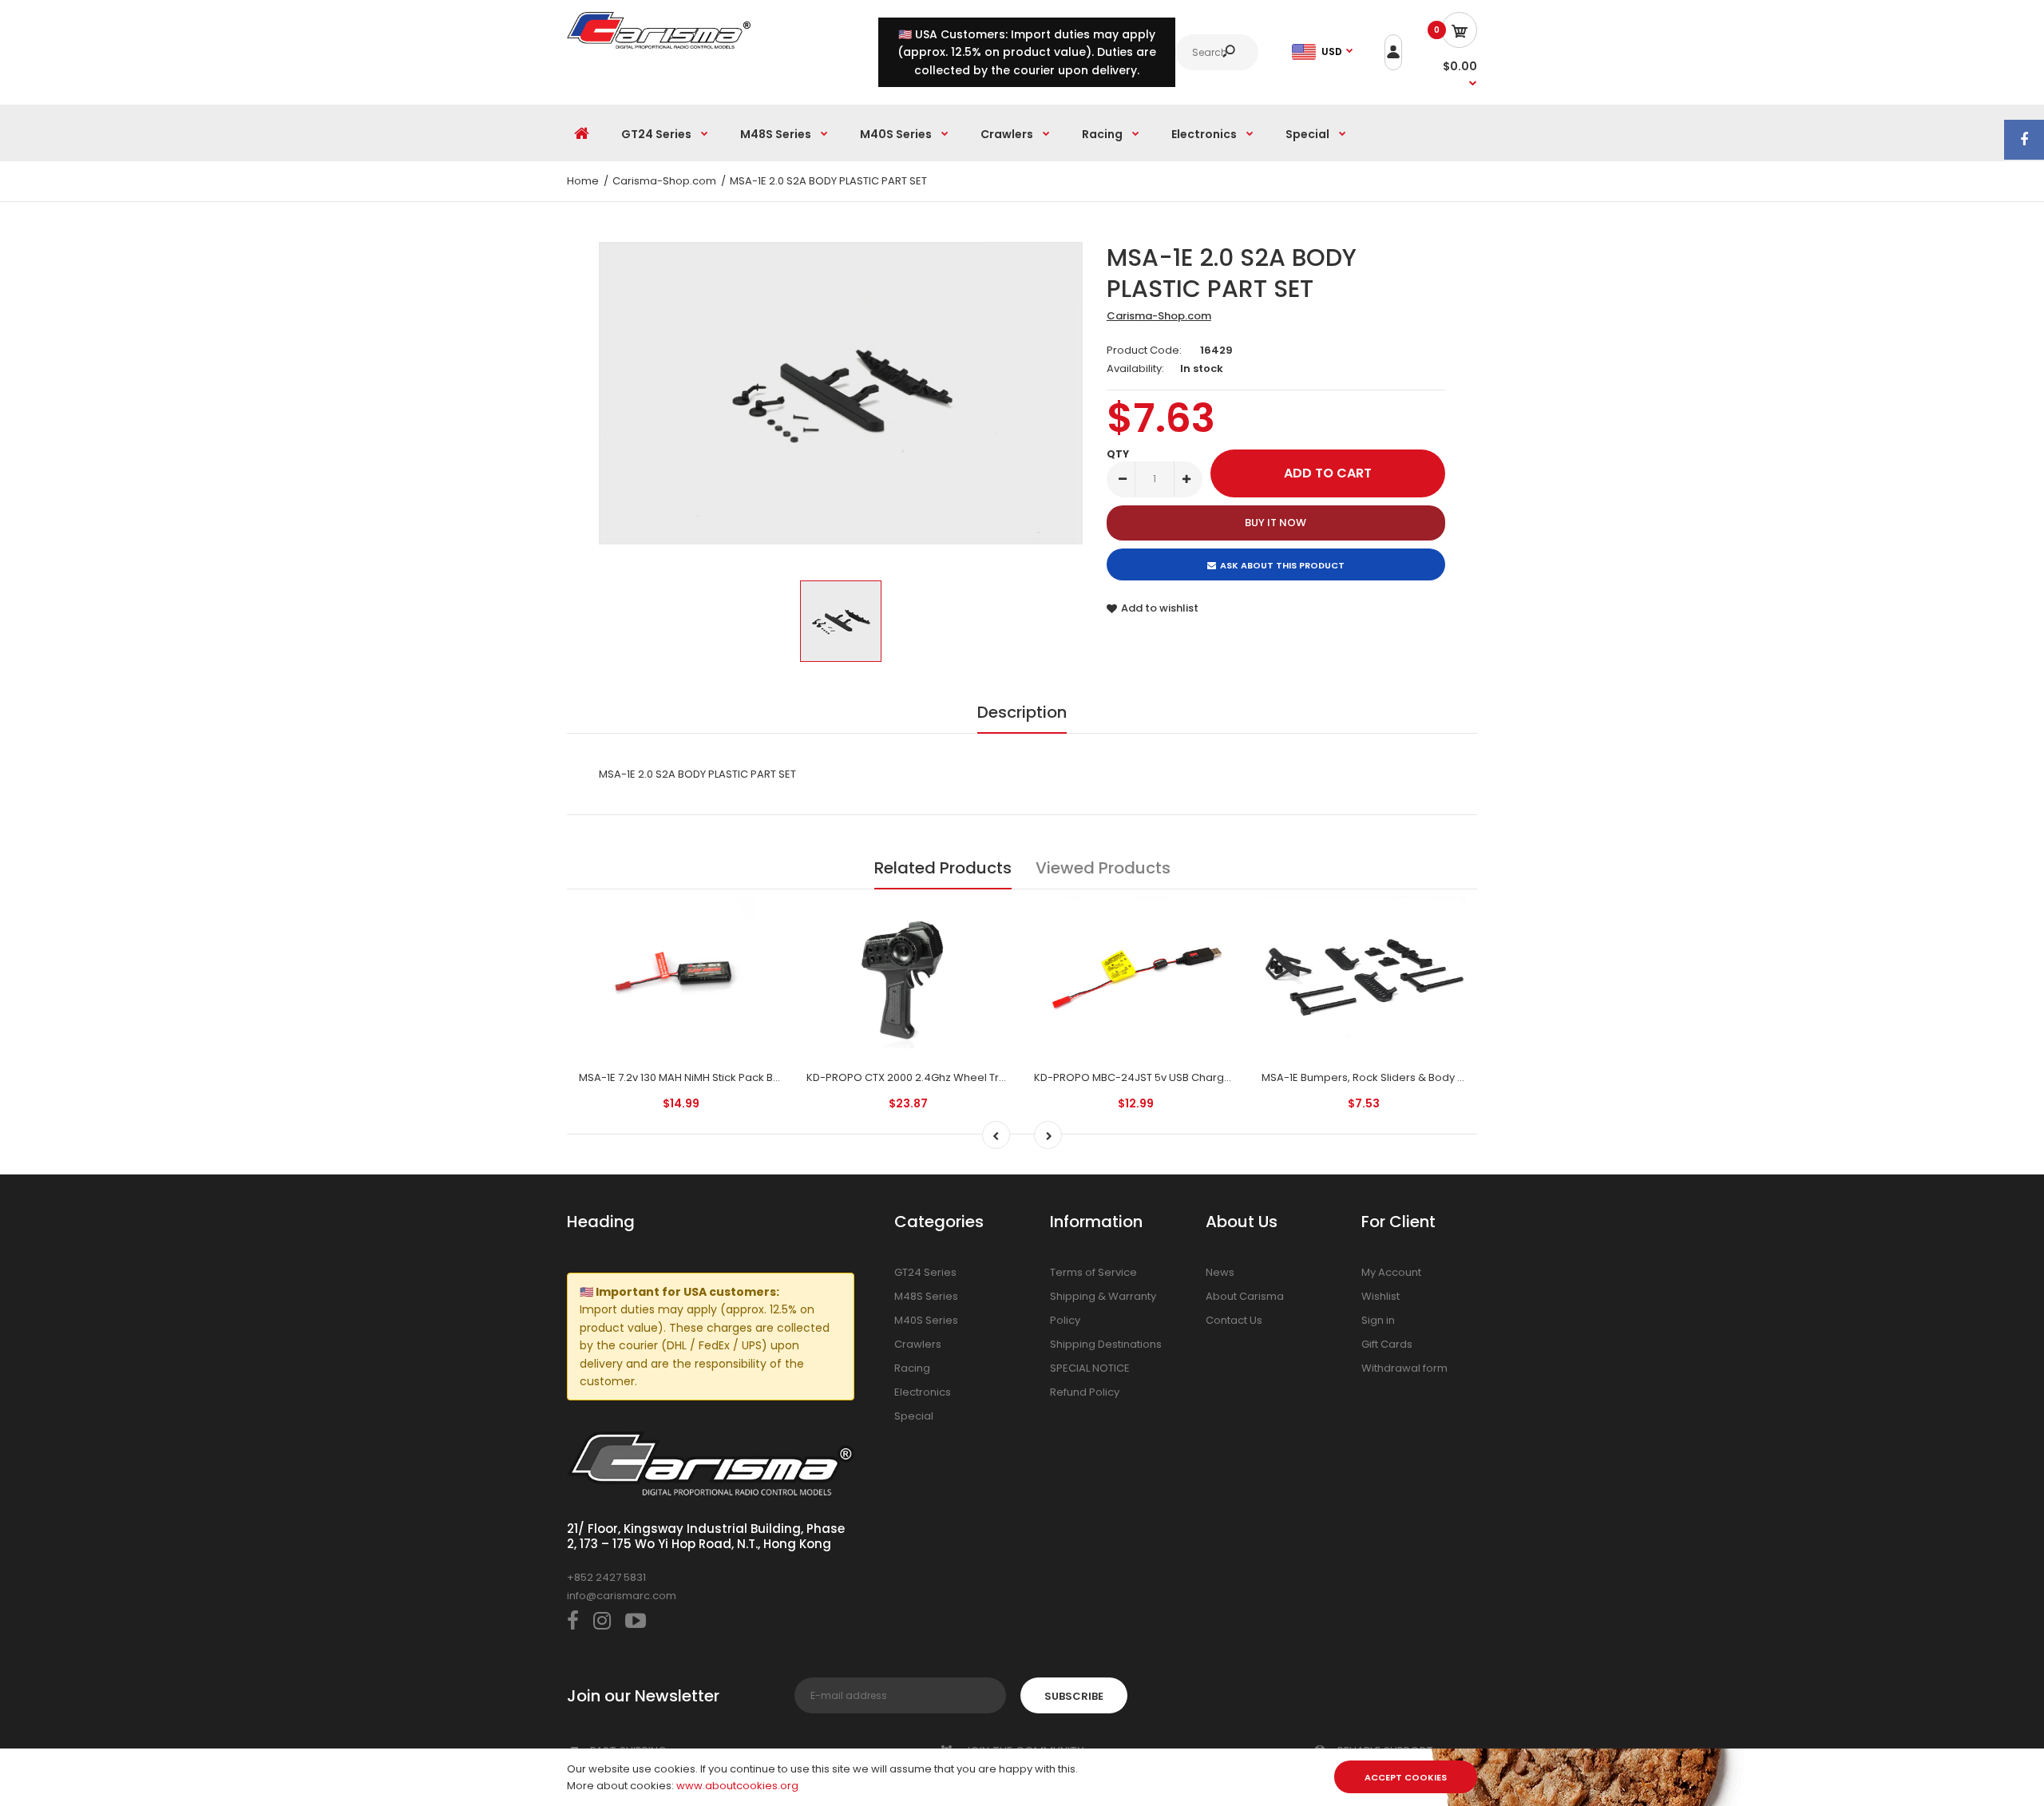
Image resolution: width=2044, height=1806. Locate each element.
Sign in (1378, 1320)
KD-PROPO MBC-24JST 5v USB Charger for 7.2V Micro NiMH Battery (1204, 1077)
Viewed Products (1103, 868)
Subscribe (1074, 1696)
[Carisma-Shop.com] (659, 45)
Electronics (923, 1392)
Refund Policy (1085, 1392)
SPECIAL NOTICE (1090, 1368)
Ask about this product (1282, 565)
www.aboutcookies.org (737, 1786)
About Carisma (1245, 1296)
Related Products (943, 868)
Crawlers (918, 1344)
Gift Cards (1387, 1344)
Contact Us (1234, 1320)
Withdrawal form (1404, 1368)
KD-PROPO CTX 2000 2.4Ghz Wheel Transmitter (927, 1077)
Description (1022, 712)
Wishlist (1380, 1296)
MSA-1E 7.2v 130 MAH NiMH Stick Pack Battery (691, 1077)
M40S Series (926, 1320)
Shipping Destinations (1106, 1344)
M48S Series (926, 1296)
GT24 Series (925, 1272)
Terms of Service (1093, 1272)
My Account (1391, 1272)
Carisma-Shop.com (1159, 316)
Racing (912, 1368)
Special (914, 1416)
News (1220, 1272)
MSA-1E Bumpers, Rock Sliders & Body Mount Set (1385, 1077)
